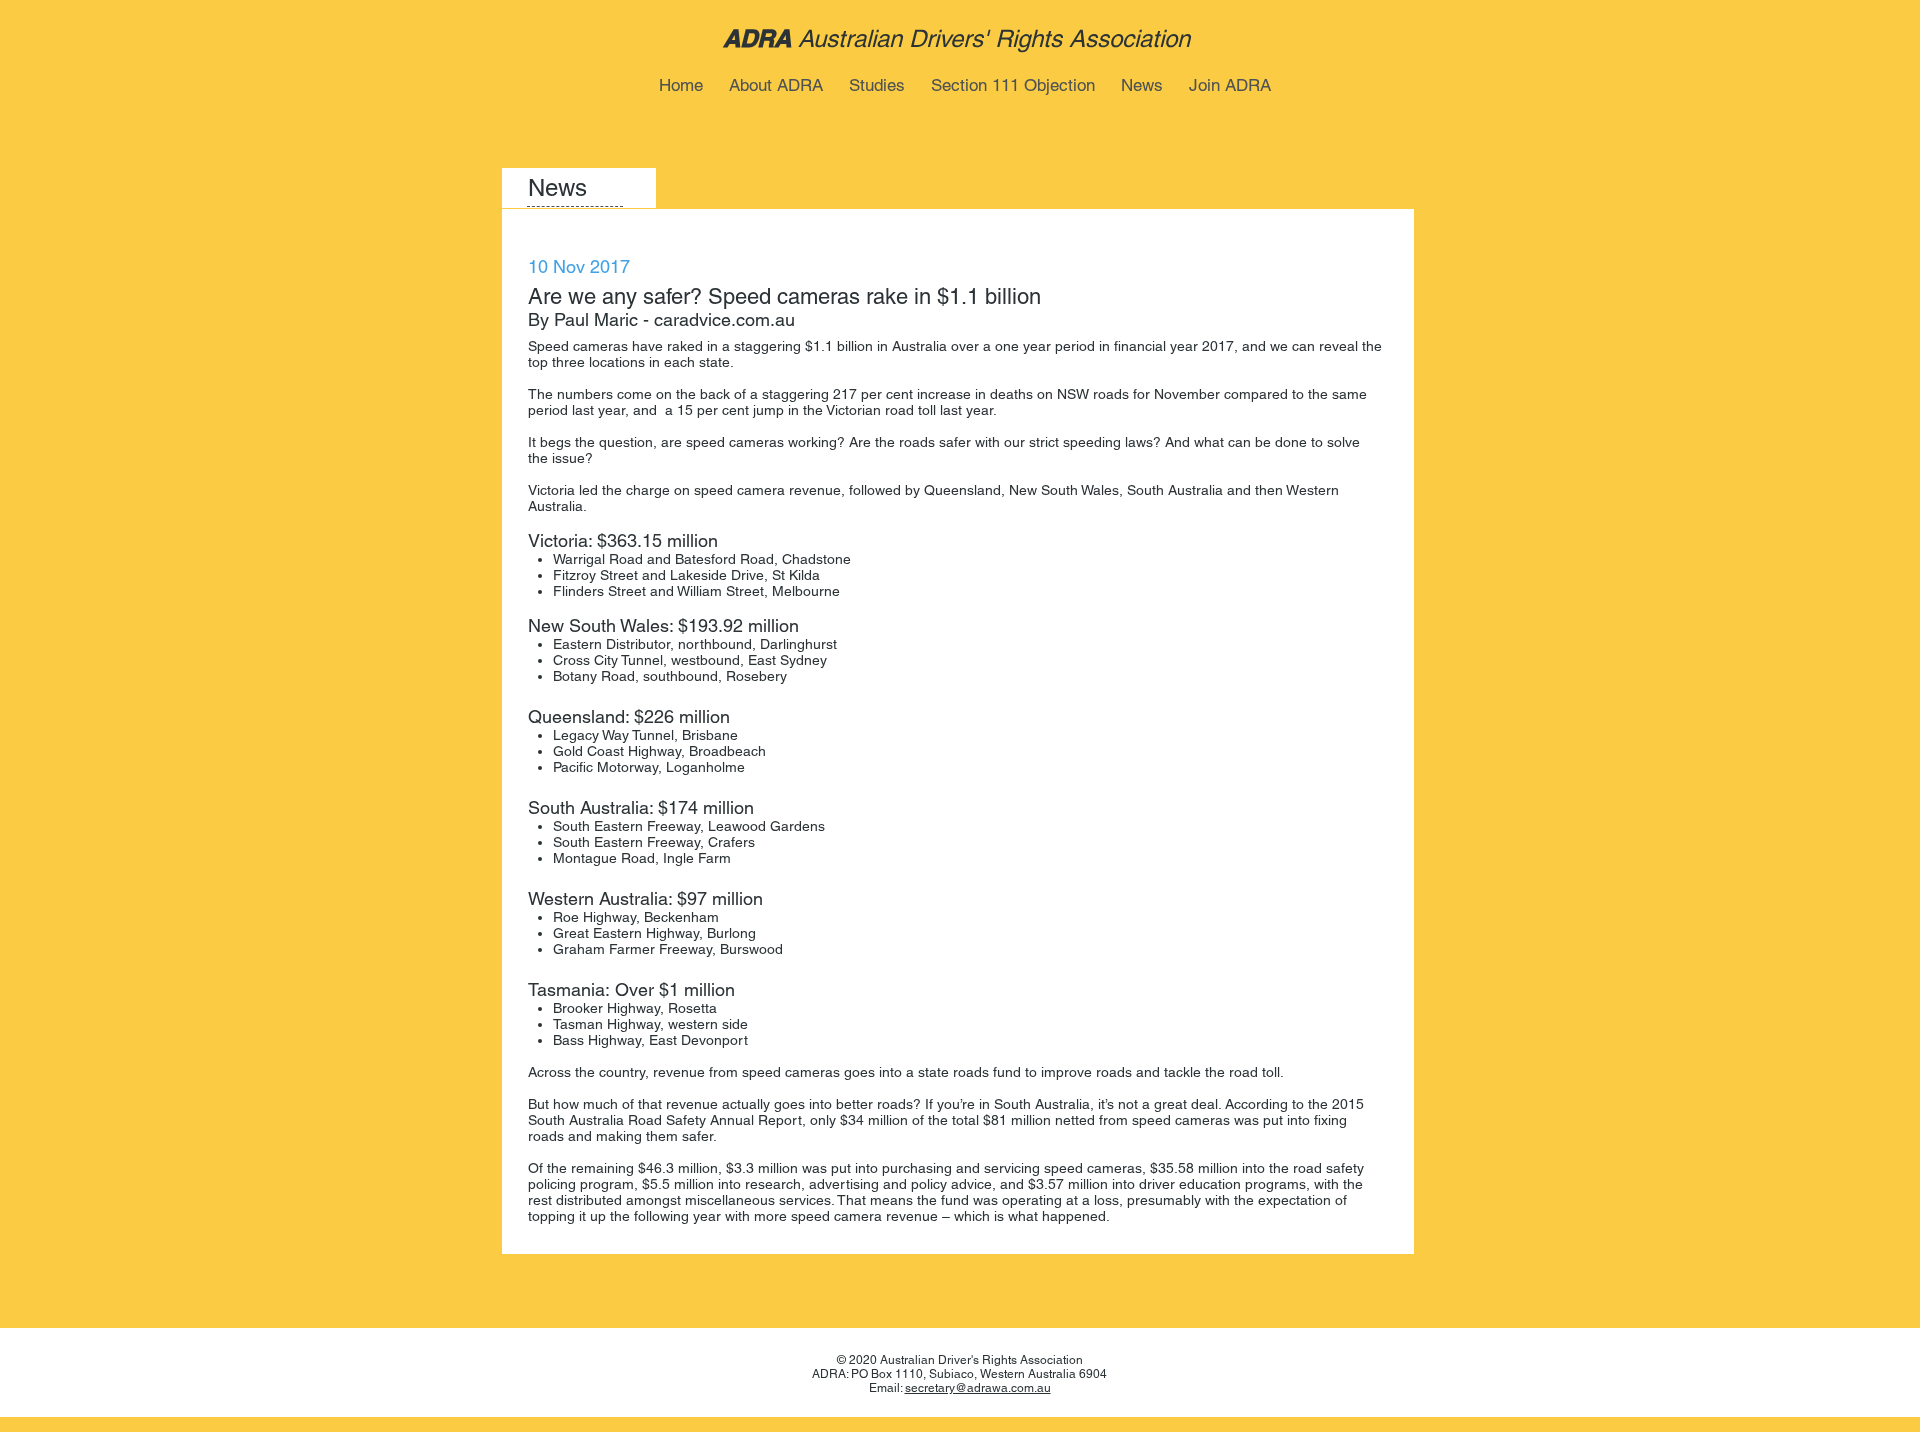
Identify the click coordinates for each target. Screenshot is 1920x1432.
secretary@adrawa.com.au (978, 1388)
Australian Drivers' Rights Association (994, 38)
